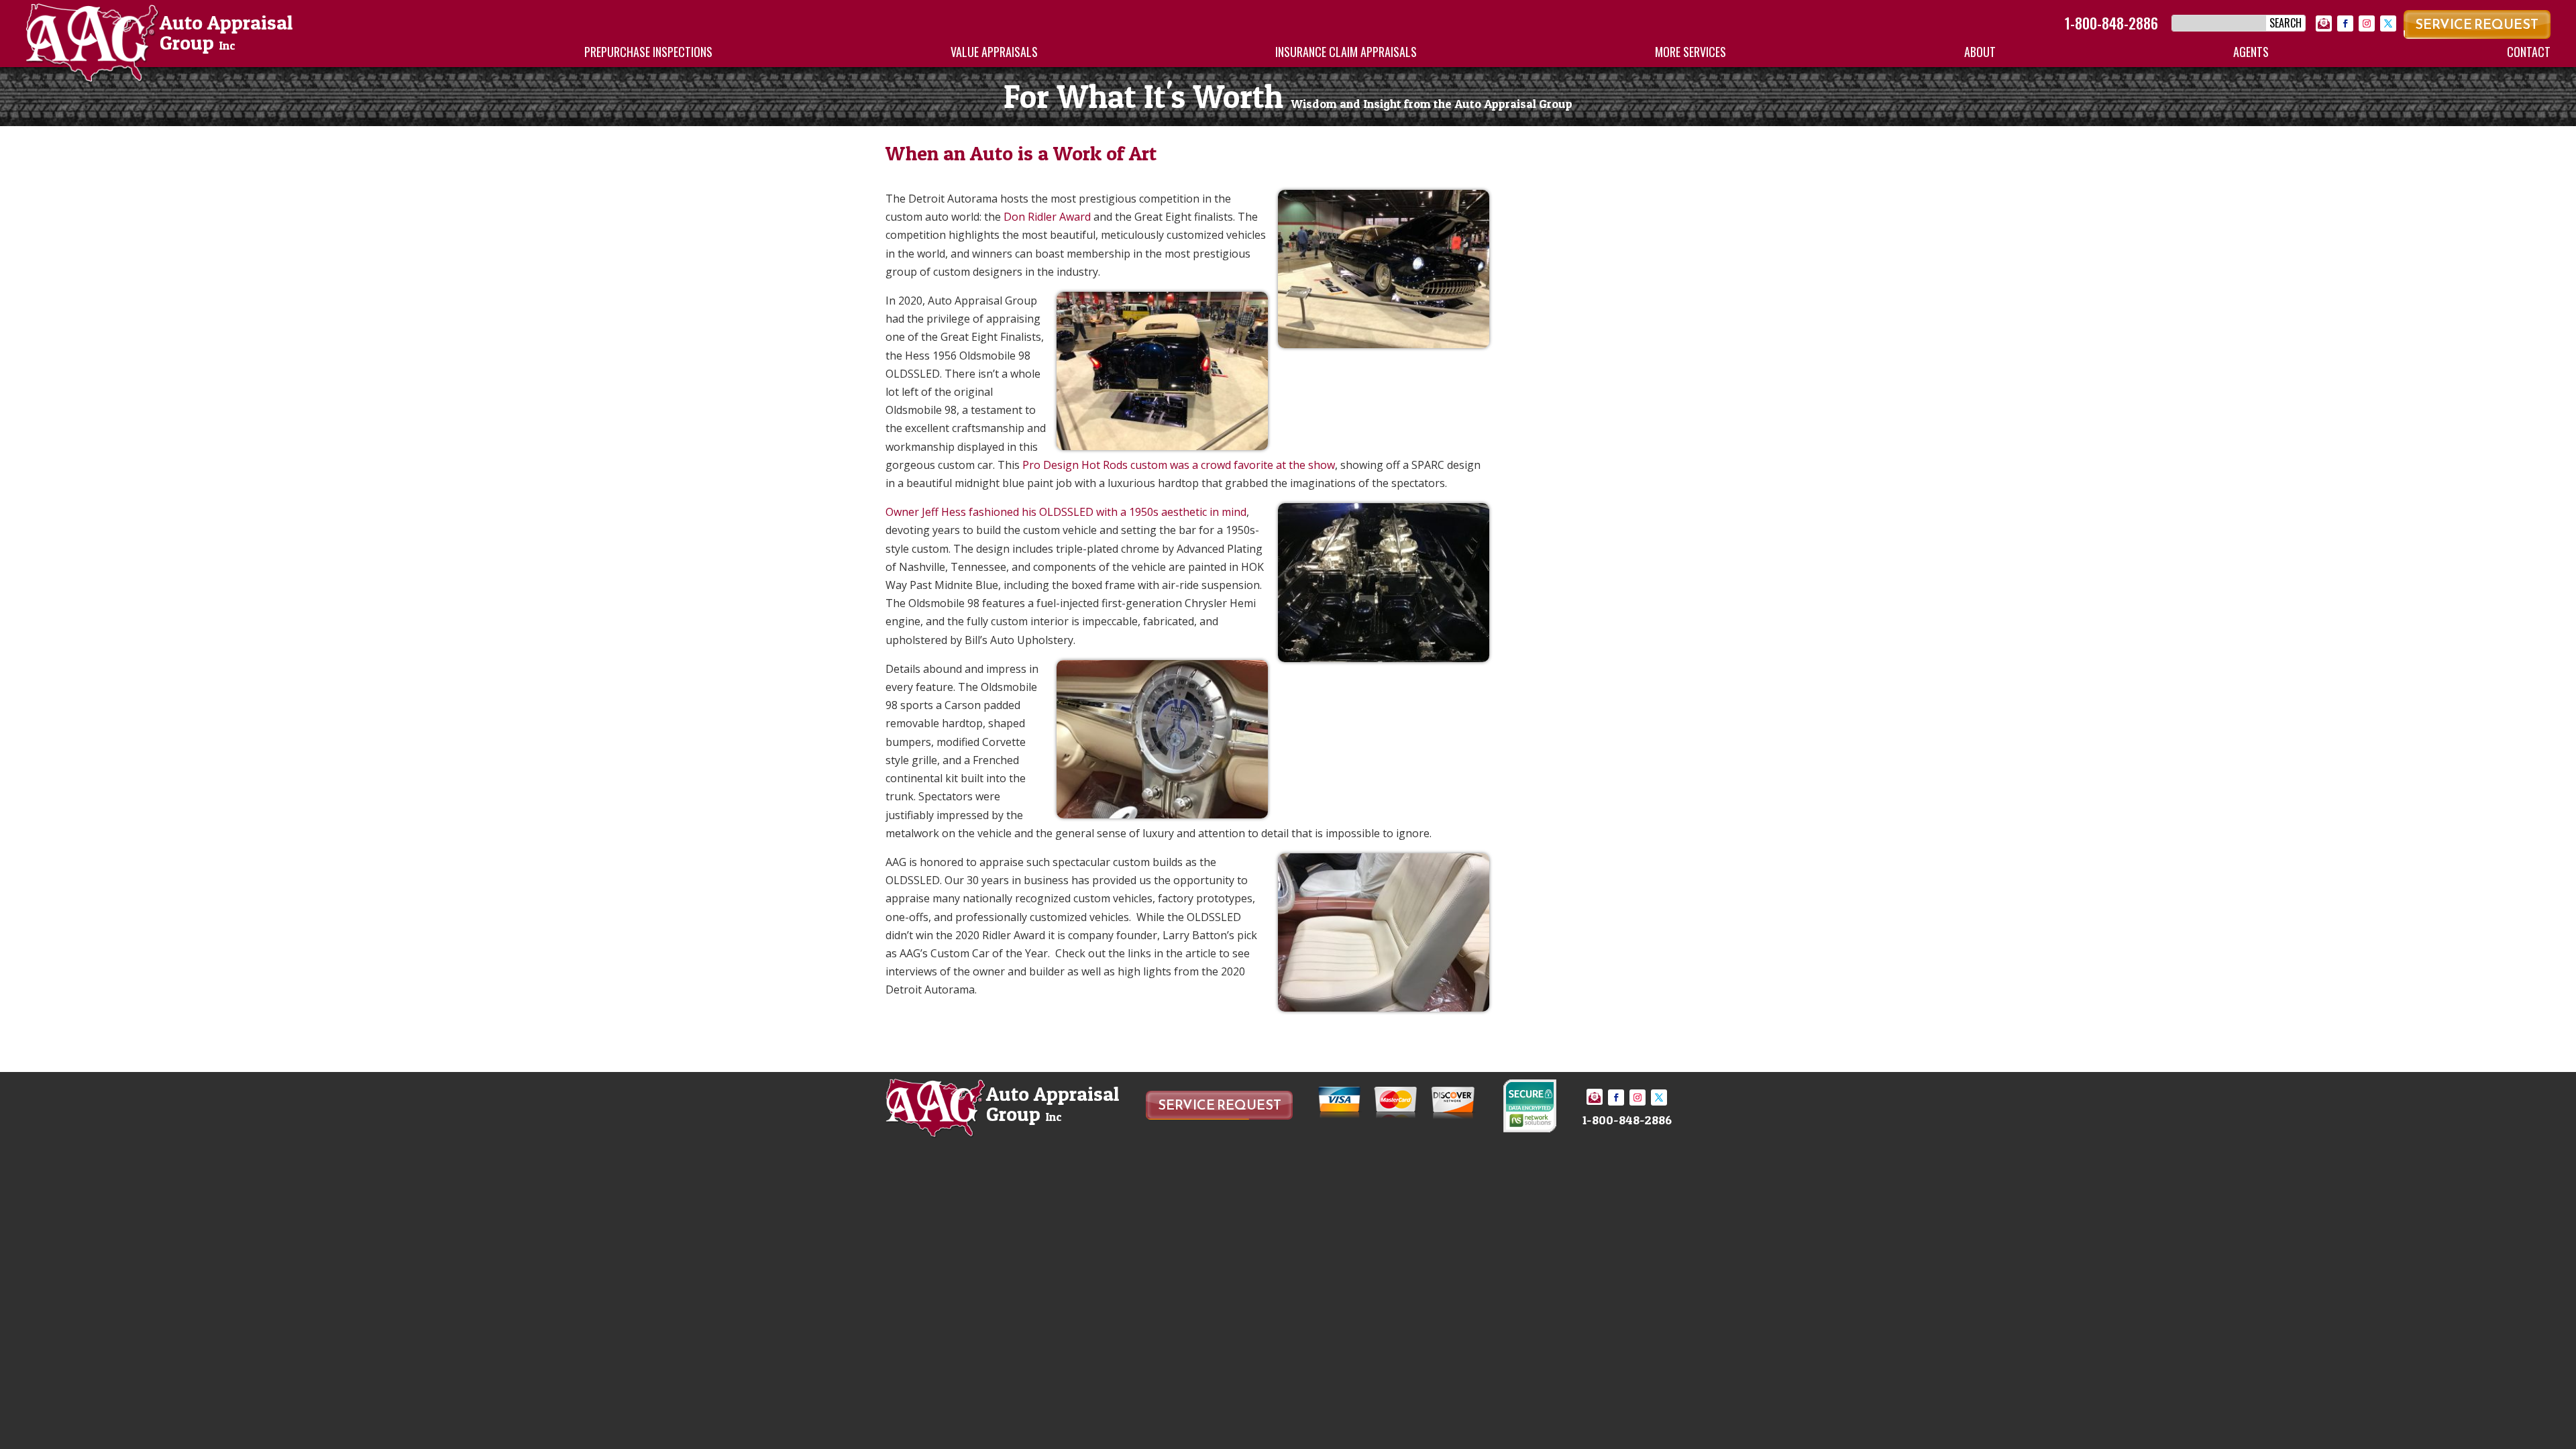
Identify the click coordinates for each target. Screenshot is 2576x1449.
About (1980, 52)
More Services (1690, 52)
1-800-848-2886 (2111, 23)
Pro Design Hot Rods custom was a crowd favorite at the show (1179, 465)
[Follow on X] (2388, 23)
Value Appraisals (994, 52)
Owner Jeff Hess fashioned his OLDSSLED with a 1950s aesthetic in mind (1066, 512)
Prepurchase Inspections (648, 52)
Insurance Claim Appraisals (1346, 52)
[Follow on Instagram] (2367, 23)
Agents (2251, 52)
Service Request (2477, 24)
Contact (2529, 52)
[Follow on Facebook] (2345, 23)
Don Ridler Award (1047, 217)
